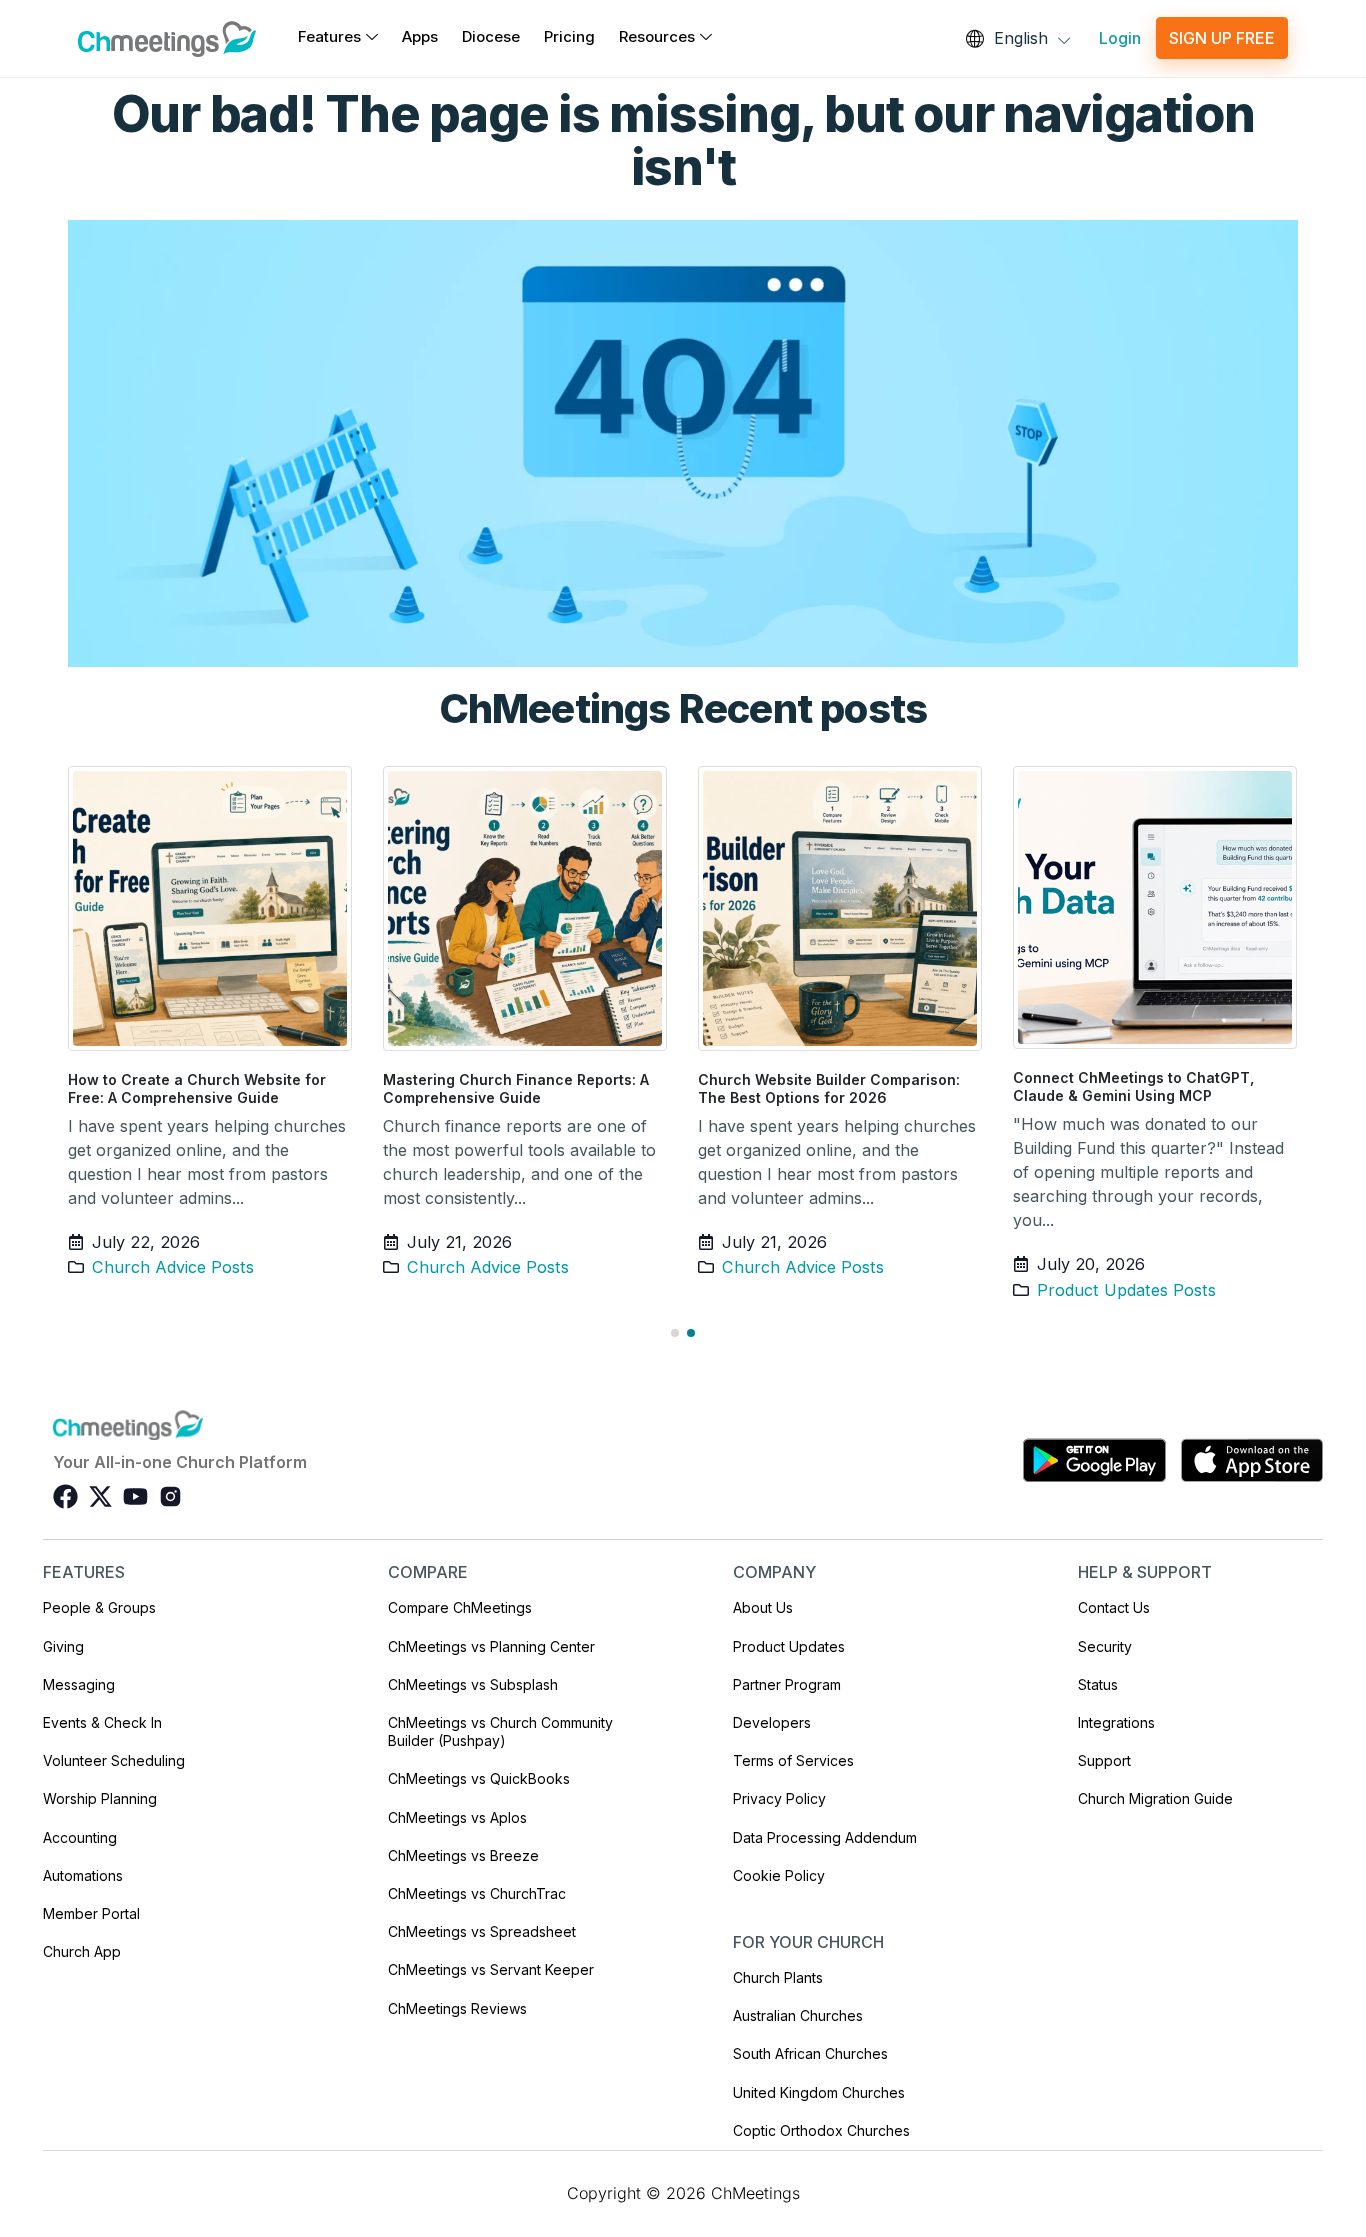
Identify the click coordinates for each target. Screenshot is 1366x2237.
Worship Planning (100, 1798)
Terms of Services (793, 1760)
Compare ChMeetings (460, 1607)
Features (329, 36)
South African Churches (810, 2053)
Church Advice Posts (173, 1267)
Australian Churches (798, 2015)
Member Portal (91, 1913)
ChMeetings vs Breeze (463, 1855)
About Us (763, 1607)
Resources (657, 36)
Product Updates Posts (1126, 1290)
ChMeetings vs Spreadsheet (482, 1931)
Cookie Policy (779, 1875)
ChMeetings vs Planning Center (491, 1646)
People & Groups (99, 1607)
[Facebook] (65, 1496)
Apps (420, 36)
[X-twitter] (100, 1496)
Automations (83, 1875)
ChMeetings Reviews (457, 2008)
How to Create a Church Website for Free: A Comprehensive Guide (197, 1088)
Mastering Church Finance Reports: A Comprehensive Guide (516, 1088)
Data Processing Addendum (825, 1837)
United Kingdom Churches (819, 2092)
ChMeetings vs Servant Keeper (491, 1969)
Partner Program (787, 1684)
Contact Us (1114, 1607)
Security (1105, 1646)
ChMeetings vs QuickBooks (479, 1778)
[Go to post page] (210, 908)
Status (1098, 1684)
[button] (675, 1333)
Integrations (1116, 1722)
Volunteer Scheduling (114, 1760)
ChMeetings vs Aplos (457, 1817)
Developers (772, 1722)
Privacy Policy (779, 1798)
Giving (63, 1646)
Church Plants (778, 1977)
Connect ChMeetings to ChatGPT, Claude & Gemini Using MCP (1133, 1086)
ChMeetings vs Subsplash (473, 1684)
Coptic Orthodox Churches (821, 2130)
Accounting (80, 1837)
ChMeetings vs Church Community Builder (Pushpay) (500, 1731)
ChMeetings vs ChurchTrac (477, 1893)
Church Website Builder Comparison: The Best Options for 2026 (829, 1088)
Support (1104, 1760)
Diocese (491, 36)
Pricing (569, 36)
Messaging (79, 1684)
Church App (82, 1951)
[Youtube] (135, 1496)
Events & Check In (102, 1722)
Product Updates (789, 1646)
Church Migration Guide (1155, 1798)
